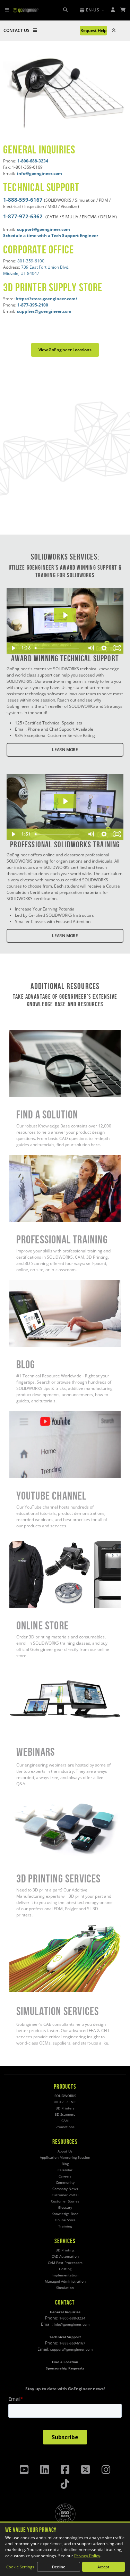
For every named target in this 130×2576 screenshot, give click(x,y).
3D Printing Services (29, 1797)
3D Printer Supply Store (53, 287)
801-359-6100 (31, 261)
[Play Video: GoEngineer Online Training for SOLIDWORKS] (65, 801)
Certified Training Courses (35, 1158)
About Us (65, 2151)
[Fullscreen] (117, 648)
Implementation (65, 2275)
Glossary (65, 2208)
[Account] (113, 10)
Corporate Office (38, 249)
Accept (103, 2567)
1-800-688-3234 (33, 161)
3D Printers (65, 2108)
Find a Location (65, 2362)
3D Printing (65, 2250)
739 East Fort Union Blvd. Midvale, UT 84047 (36, 270)
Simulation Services (28, 1928)
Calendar (65, 2170)
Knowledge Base (65, 2214)
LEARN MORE (65, 750)
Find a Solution (23, 1033)
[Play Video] (13, 648)
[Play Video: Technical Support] (65, 615)
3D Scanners (65, 2114)
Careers (65, 2176)
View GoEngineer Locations (65, 350)
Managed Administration (65, 2281)
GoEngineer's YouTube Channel (40, 1414)
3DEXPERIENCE (65, 2102)
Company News (65, 2189)
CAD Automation (65, 2256)
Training (65, 2226)
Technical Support (41, 187)
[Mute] (90, 648)
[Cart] (123, 10)
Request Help (93, 30)
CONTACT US (16, 30)
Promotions (65, 2127)
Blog (14, 1283)
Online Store (21, 1544)
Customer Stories (65, 2201)
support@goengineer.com (71, 2350)
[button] (92, 10)
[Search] (65, 10)
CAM (65, 2121)
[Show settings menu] (104, 648)
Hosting (65, 2269)
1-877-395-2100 (33, 305)
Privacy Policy (87, 2556)
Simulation (65, 2288)
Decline (59, 2567)
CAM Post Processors (65, 2263)
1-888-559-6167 (23, 200)
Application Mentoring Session (65, 2158)
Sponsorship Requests (65, 2368)
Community (65, 2183)
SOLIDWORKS (65, 2096)
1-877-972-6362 (23, 216)
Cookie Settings (20, 2567)
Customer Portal (65, 2195)
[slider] (58, 648)
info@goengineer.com (72, 2325)
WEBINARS (20, 1669)
